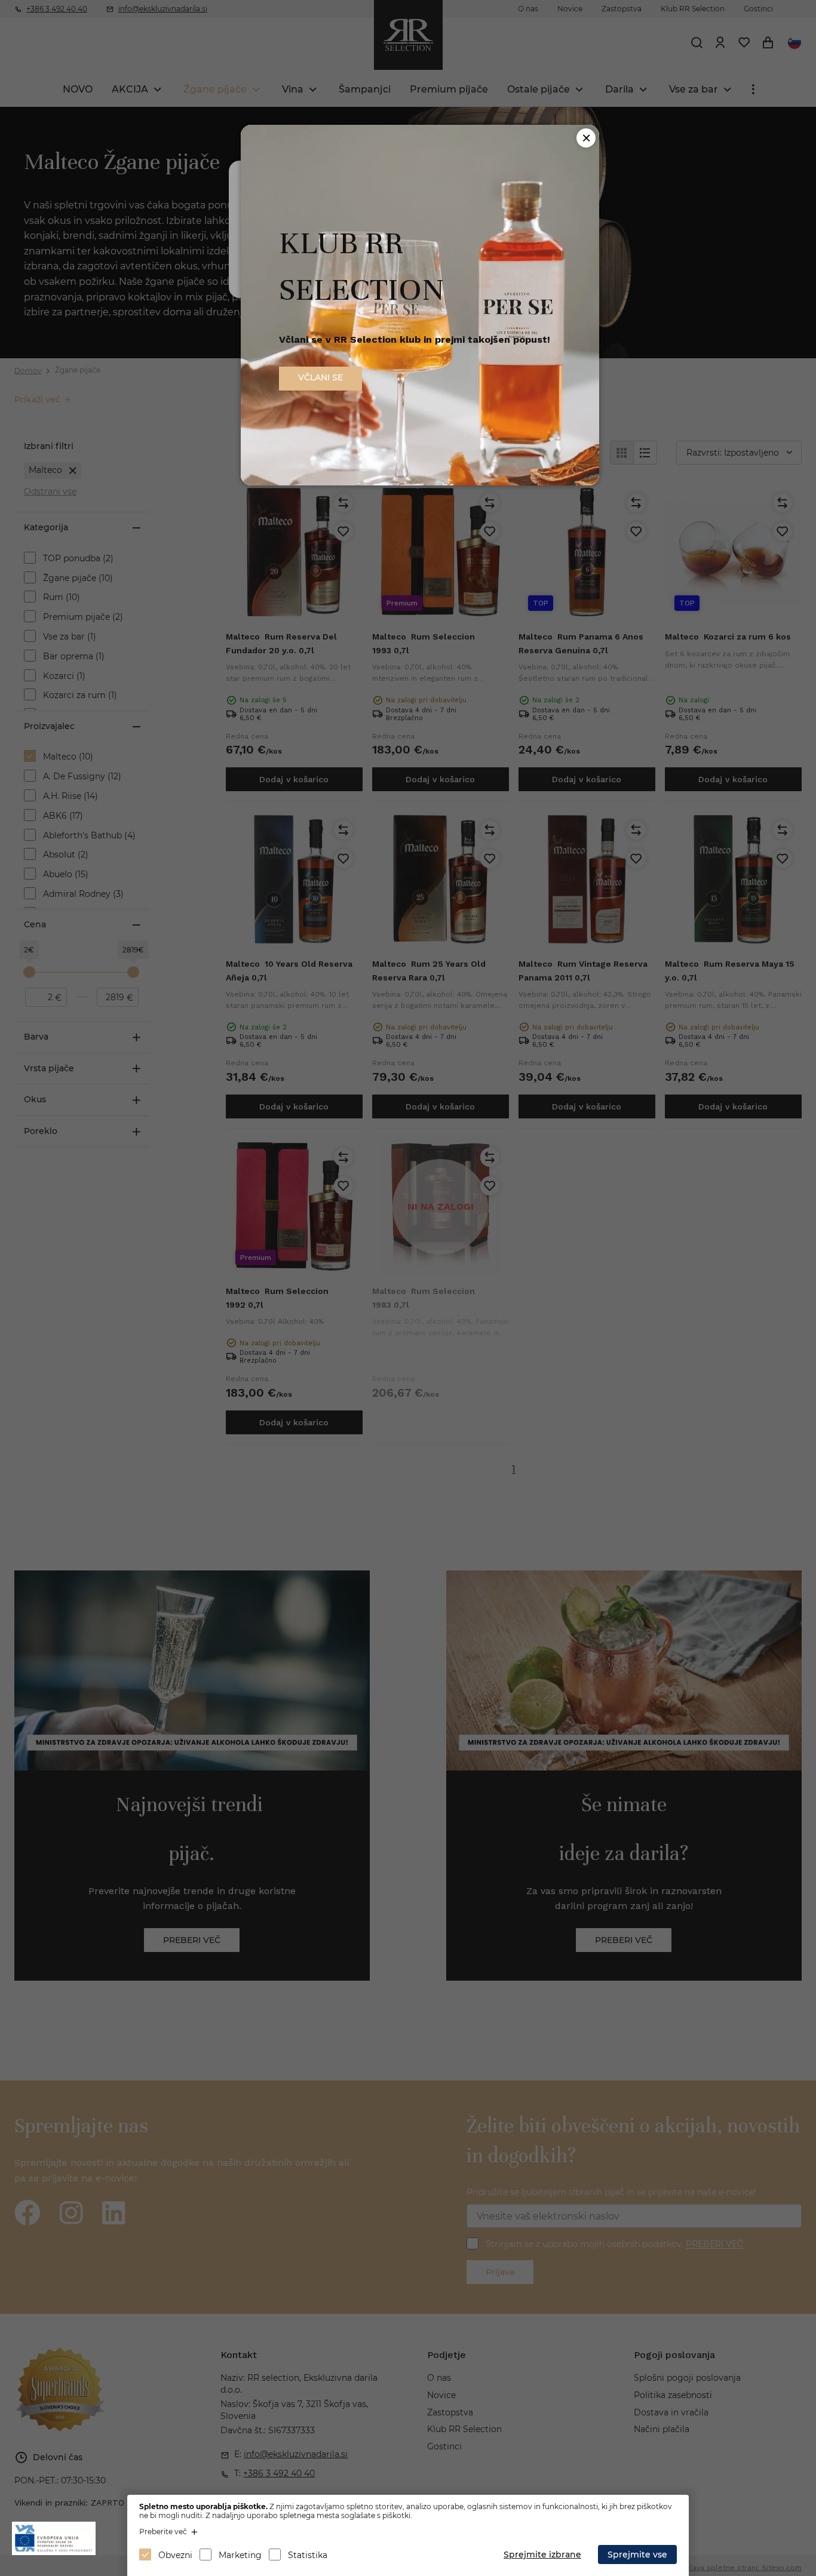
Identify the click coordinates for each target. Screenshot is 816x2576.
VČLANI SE (320, 377)
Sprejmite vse (637, 2555)
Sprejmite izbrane (542, 2555)
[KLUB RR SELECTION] (420, 482)
